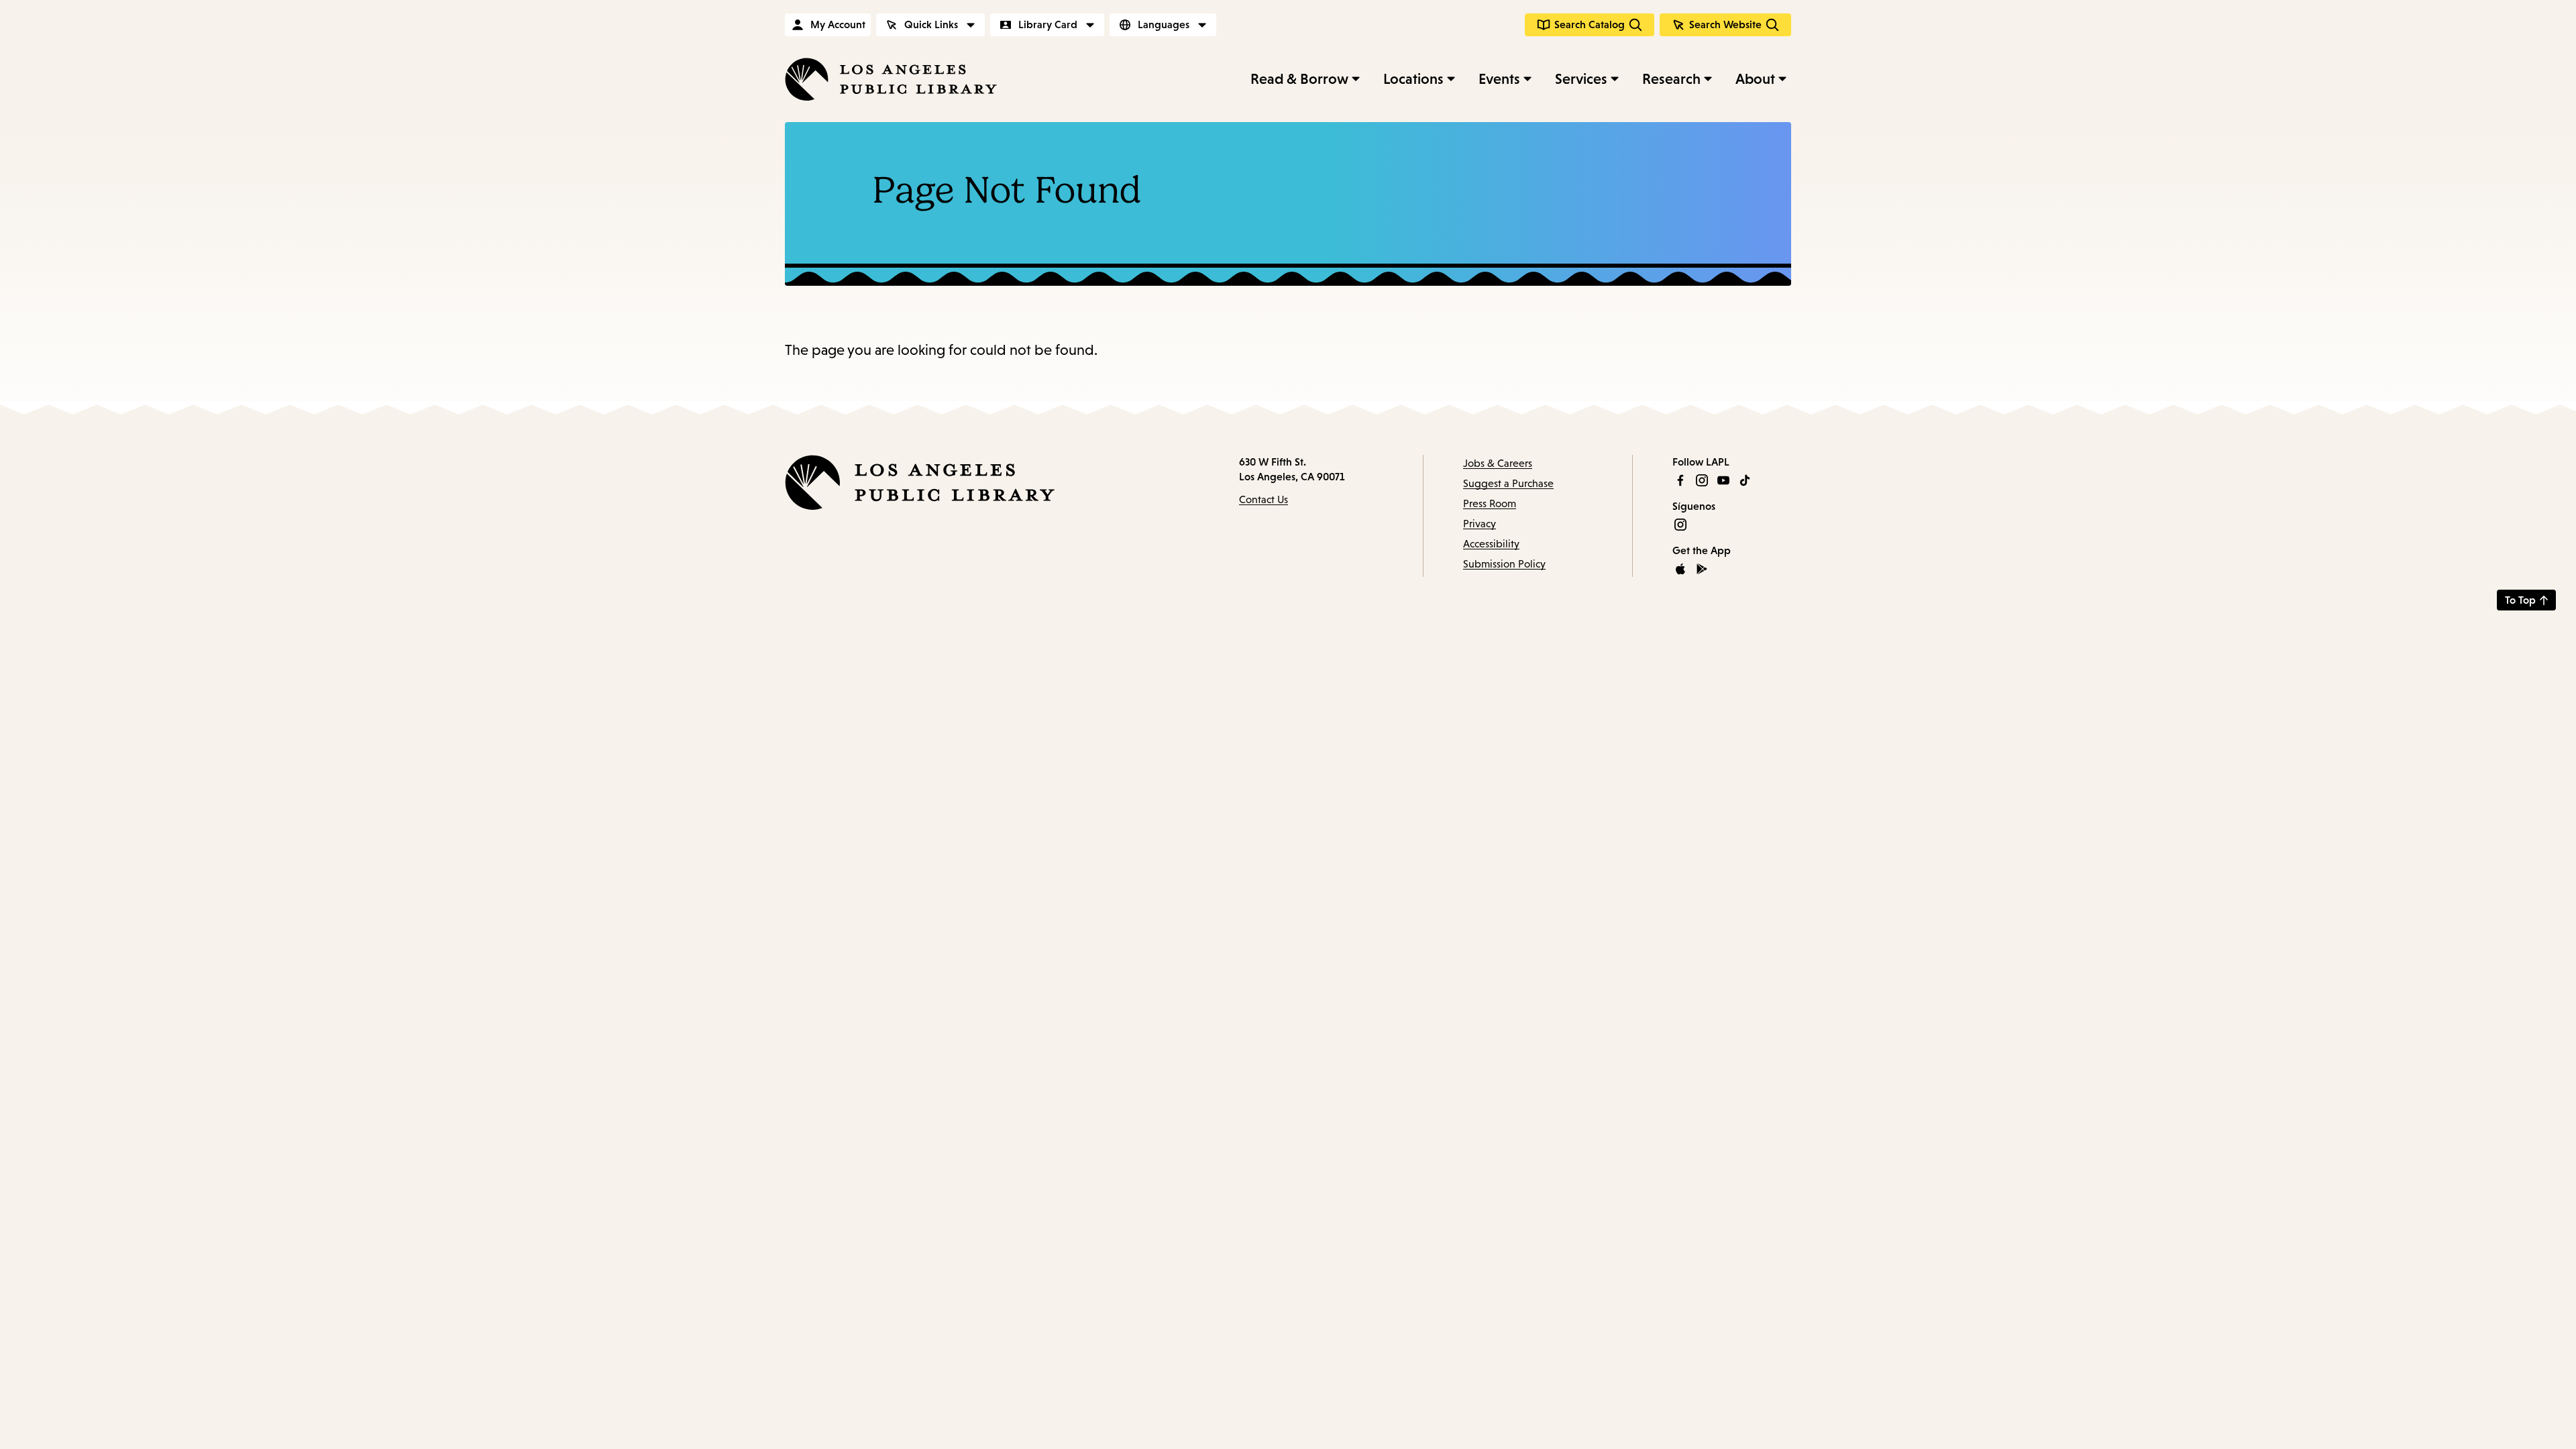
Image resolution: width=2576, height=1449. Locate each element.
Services (1581, 79)
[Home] (891, 79)
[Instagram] (1702, 480)
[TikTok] (1745, 480)
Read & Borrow (1299, 79)
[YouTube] (1723, 480)
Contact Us (1264, 499)
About (1755, 79)
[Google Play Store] (1702, 569)
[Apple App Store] (1680, 569)
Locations (1413, 79)
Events (1499, 79)
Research (1671, 79)
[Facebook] (1680, 480)
